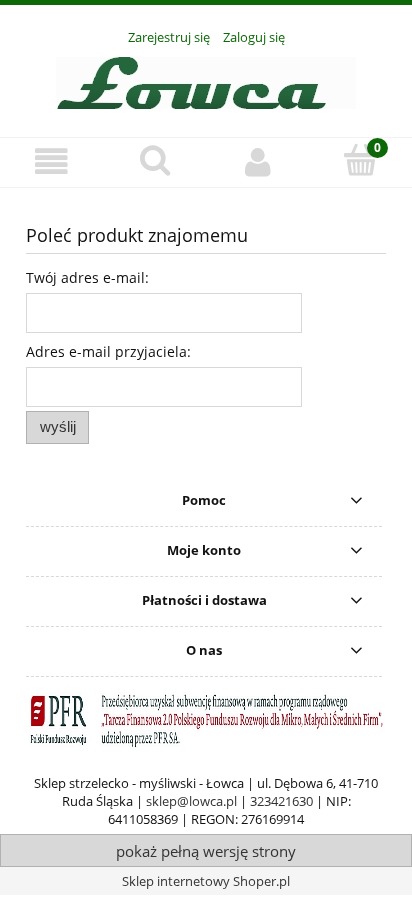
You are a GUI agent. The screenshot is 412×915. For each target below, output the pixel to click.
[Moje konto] (257, 161)
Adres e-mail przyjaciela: (108, 351)
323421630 (281, 801)
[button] (51, 161)
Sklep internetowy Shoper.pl (206, 881)
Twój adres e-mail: (87, 277)
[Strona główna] (206, 80)
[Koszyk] (360, 160)
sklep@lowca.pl (191, 801)
